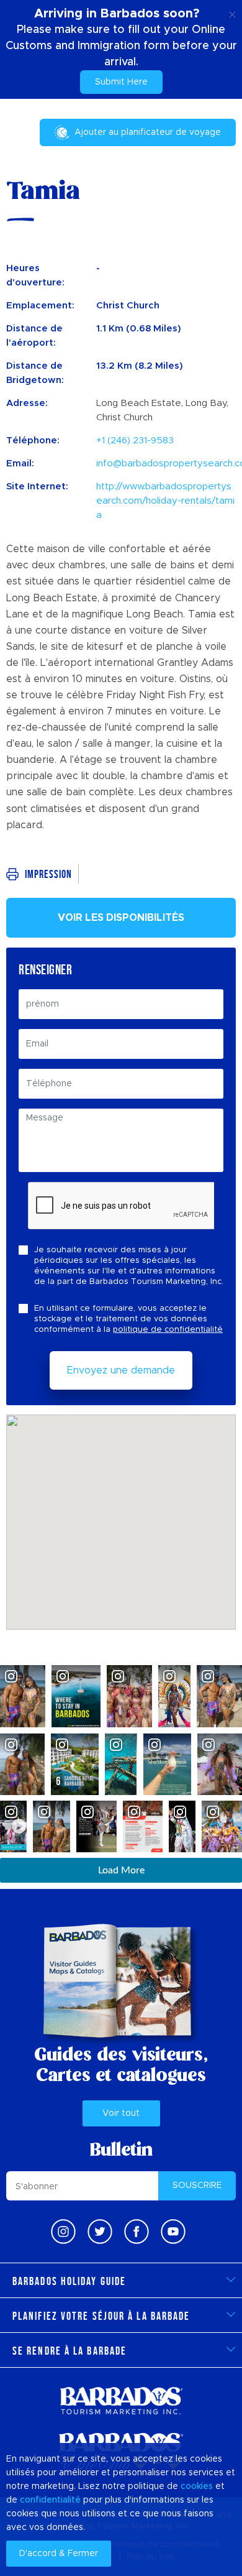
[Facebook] (137, 2232)
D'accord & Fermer (59, 2554)
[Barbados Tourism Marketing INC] (121, 2400)
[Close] (232, 12)
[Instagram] (63, 2232)
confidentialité (50, 2500)
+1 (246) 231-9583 (135, 441)
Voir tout (121, 2113)
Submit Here (121, 82)
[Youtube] (173, 2232)
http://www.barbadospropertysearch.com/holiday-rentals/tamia (165, 501)
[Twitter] (100, 2232)
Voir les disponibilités (121, 918)
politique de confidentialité (168, 1330)
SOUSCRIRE (197, 2186)
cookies (197, 2486)
